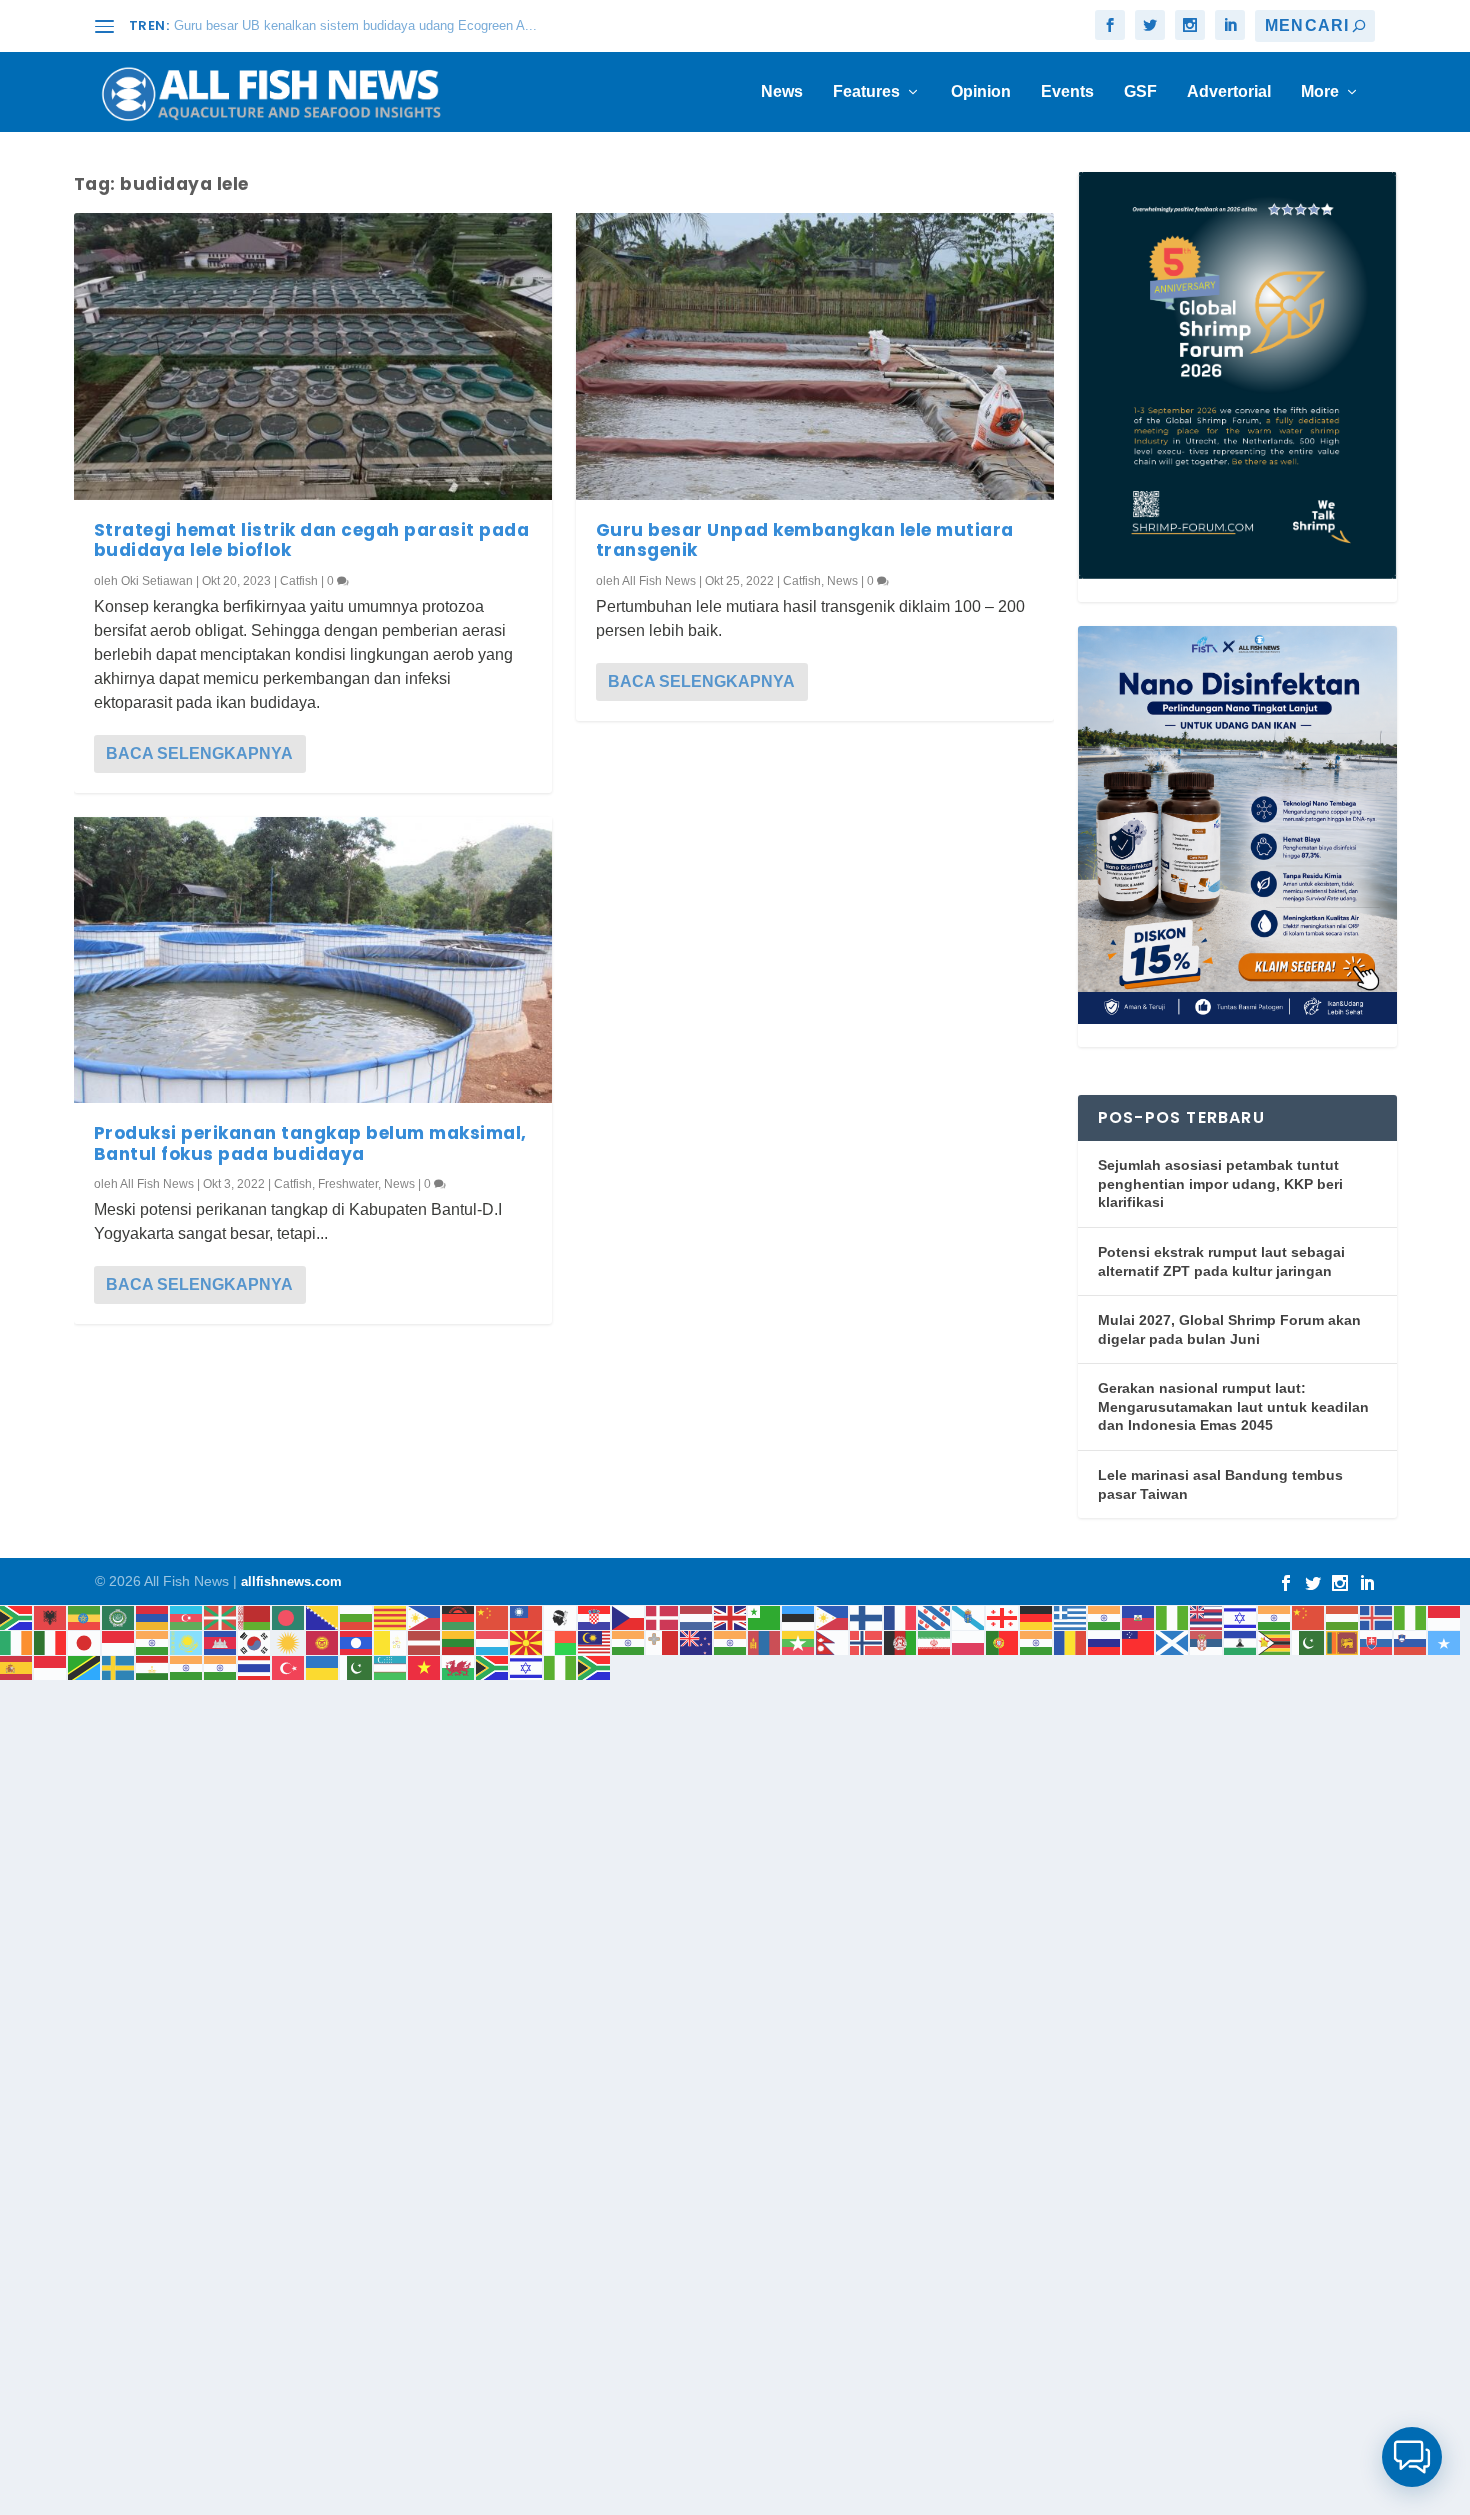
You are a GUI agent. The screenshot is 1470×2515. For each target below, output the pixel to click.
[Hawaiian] (1207, 1616)
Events (1067, 92)
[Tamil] (187, 1666)
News (782, 92)
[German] (1037, 1616)
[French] (901, 1616)
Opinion (981, 92)
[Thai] (255, 1666)
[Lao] (357, 1641)
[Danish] (663, 1616)
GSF (1140, 92)
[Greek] (1071, 1616)
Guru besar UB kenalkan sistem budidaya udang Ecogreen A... (355, 25)
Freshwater (348, 1184)
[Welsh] (459, 1666)
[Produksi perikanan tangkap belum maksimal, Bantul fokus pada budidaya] (313, 960)
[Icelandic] (1377, 1616)
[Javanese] (119, 1641)
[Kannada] (153, 1641)
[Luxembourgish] (493, 1641)
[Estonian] (799, 1616)
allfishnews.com (291, 1581)
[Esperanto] (765, 1616)
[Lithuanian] (459, 1641)
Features (866, 92)
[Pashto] (901, 1641)
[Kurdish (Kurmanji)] (289, 1641)
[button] (1412, 2457)
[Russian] (1105, 1641)
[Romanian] (1071, 1641)
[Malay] (595, 1641)
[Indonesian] (1445, 1616)
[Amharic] (85, 1616)
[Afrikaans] (17, 1616)
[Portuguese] (1003, 1641)
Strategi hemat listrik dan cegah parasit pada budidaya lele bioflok (312, 540)
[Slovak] (1377, 1641)
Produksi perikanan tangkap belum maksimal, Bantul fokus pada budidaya (310, 1143)
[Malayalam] (629, 1641)
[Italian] (51, 1641)
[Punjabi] (1037, 1641)
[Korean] (255, 1641)
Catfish (299, 581)
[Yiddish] (527, 1666)
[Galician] (969, 1616)
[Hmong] (1309, 1616)
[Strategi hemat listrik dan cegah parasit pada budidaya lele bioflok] (313, 356)
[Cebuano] (425, 1616)
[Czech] (629, 1616)
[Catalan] (391, 1616)
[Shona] (1275, 1641)
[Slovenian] (1411, 1641)
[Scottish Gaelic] (1173, 1641)
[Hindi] (1275, 1616)
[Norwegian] (867, 1641)
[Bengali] (289, 1616)
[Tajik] (153, 1666)
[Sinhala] (1343, 1641)
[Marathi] (731, 1641)
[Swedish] (119, 1666)
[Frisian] (935, 1616)
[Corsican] (561, 1616)
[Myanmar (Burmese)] (799, 1641)
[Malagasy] (561, 1641)
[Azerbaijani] (187, 1616)
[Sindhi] (1309, 1641)
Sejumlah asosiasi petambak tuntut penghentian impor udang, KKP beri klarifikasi (1220, 1183)
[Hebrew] (1241, 1616)
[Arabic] (119, 1616)
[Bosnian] (323, 1616)
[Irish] (17, 1641)
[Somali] (1445, 1641)
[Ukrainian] (323, 1666)
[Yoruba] (561, 1666)
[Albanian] (51, 1616)
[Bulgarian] (357, 1616)
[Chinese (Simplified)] (493, 1616)
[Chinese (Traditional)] (527, 1616)
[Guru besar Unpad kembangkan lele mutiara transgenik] (815, 356)
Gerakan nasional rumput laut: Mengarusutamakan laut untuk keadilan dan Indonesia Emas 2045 (1233, 1406)
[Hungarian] (1343, 1616)
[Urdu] (357, 1666)
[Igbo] (1411, 1616)
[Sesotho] (1241, 1641)
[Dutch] (697, 1616)
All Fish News (157, 1184)
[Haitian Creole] (1139, 1616)
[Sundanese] (51, 1666)
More (1320, 92)
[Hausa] (1173, 1616)
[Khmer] (221, 1641)
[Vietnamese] (425, 1666)
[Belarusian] (255, 1616)
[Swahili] (85, 1666)
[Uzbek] (391, 1666)
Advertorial (1229, 92)
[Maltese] (663, 1641)
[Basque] (221, 1616)
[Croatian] (595, 1616)
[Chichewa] (459, 1616)
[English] (731, 1616)
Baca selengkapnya (199, 753)
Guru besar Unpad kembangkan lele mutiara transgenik (805, 540)
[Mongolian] (765, 1641)
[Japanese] (85, 1641)
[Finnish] (867, 1616)
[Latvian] (425, 1641)
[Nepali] (833, 1641)
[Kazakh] (187, 1641)
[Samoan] (1139, 1641)
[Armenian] (153, 1616)
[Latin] (391, 1641)
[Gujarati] (1105, 1616)
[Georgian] (1003, 1616)
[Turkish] (289, 1666)
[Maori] (697, 1641)
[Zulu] (595, 1666)
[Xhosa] (493, 1666)
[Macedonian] (527, 1641)
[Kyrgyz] (323, 1641)
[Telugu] (221, 1666)
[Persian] (935, 1641)
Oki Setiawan (157, 581)
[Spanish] (17, 1666)
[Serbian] (1207, 1641)
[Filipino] (833, 1616)
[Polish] (969, 1641)
